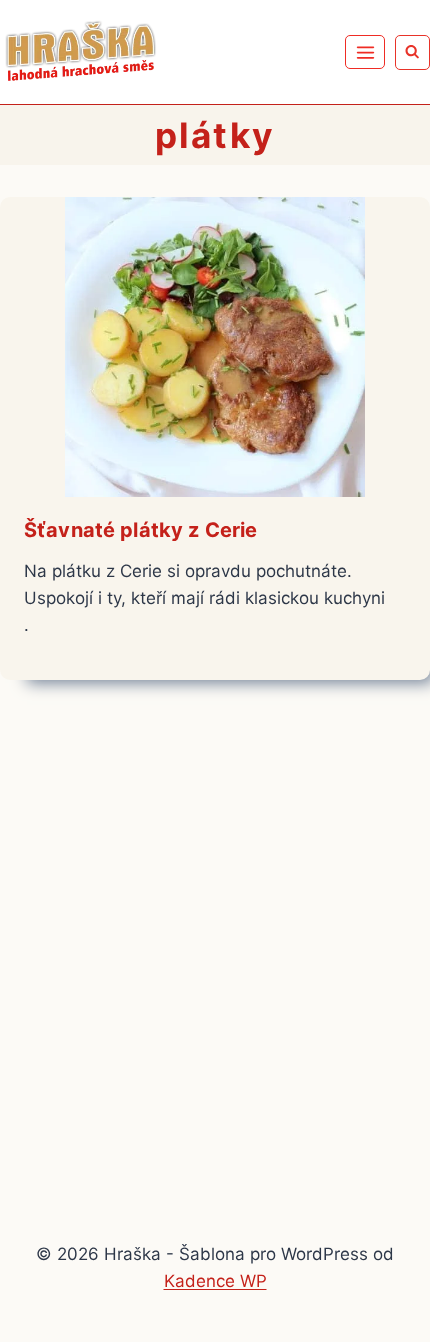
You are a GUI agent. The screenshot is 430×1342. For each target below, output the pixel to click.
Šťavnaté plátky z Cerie (140, 530)
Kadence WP (215, 1281)
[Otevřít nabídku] (365, 52)
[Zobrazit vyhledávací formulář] (412, 52)
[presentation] (215, 347)
